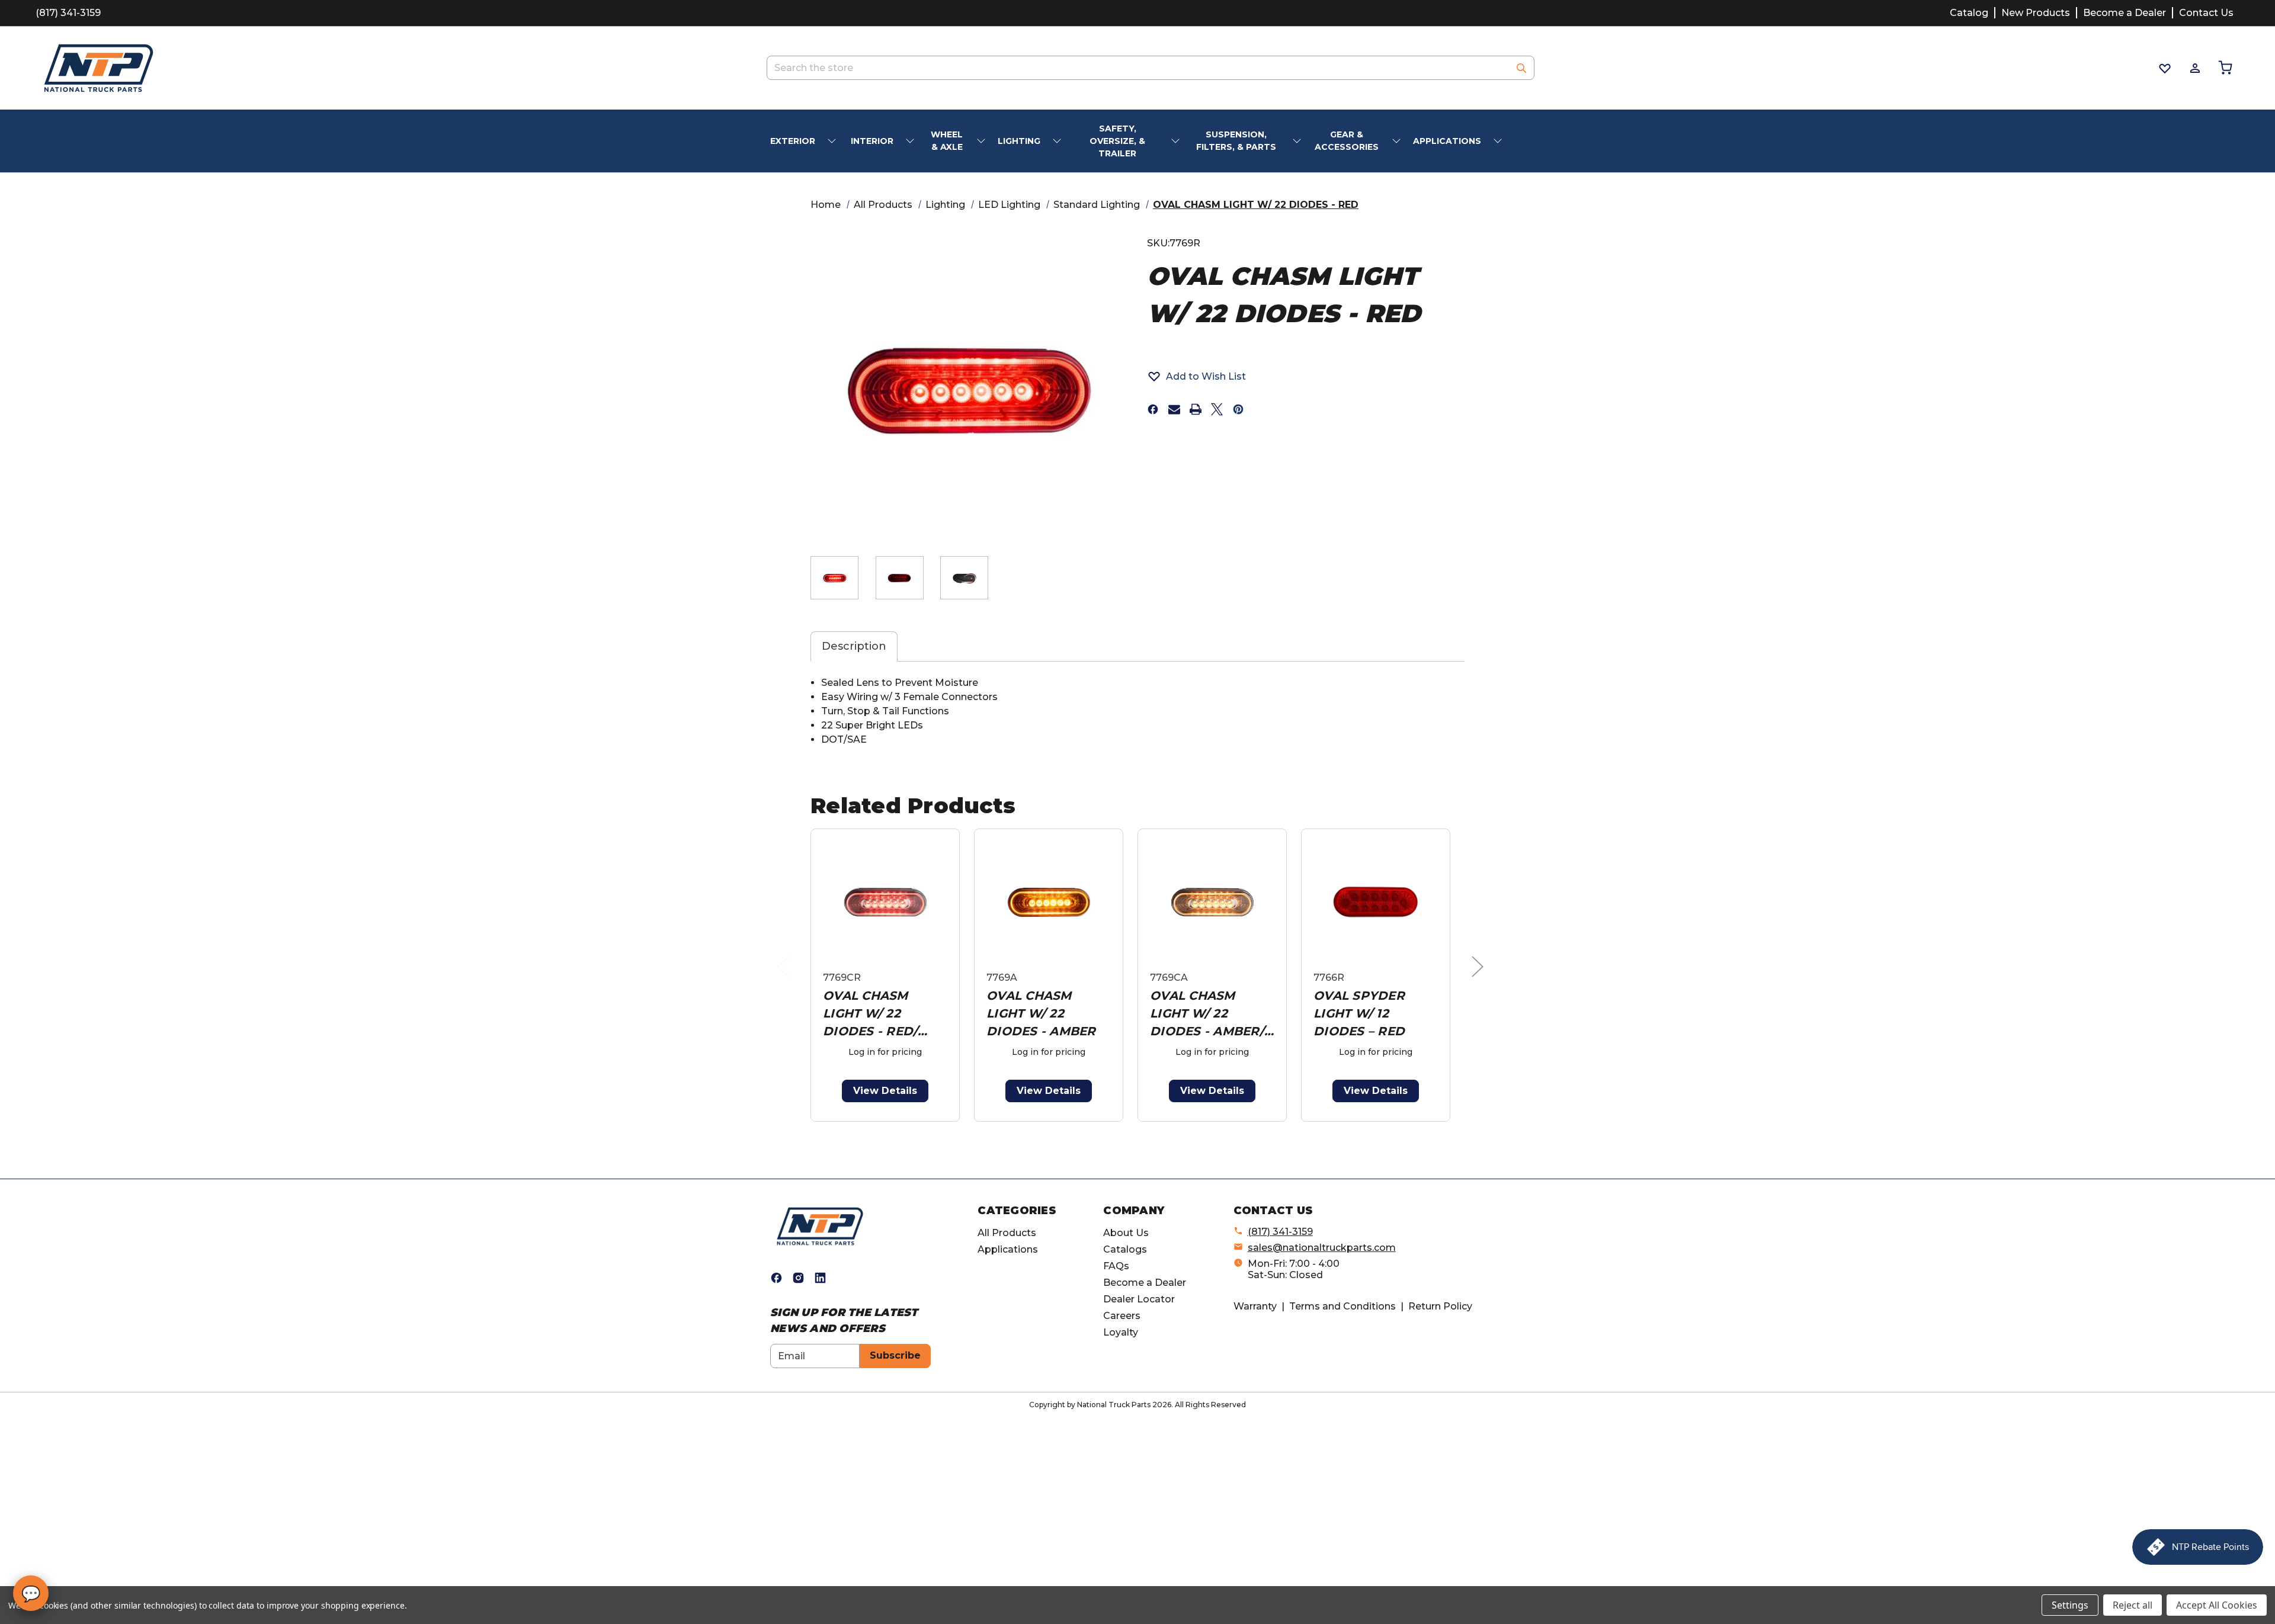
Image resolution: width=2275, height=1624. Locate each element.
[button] (1196, 376)
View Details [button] (885, 1091)
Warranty (1255, 1306)
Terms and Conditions (1342, 1306)
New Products (2036, 13)
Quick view (885, 902)
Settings (2070, 1605)
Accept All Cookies (2217, 1605)
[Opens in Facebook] (776, 1278)
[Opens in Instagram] (798, 1278)
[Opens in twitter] (1217, 409)
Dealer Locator (1139, 1299)
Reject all (2133, 1605)
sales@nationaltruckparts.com (1322, 1248)
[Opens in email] (1174, 409)
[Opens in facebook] (1153, 409)
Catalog (1969, 13)
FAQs (1116, 1266)
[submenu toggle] (833, 141)
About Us (1126, 1233)
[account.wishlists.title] (2164, 68)
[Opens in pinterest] (1238, 409)
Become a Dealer (2125, 13)
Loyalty (1121, 1332)
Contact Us (2206, 13)
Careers (1122, 1316)
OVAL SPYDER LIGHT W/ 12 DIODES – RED (1359, 1013)
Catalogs (1125, 1249)
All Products (1007, 1233)
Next (1481, 978)
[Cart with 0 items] (2224, 68)
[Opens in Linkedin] (820, 1278)
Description (854, 646)
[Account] (2194, 68)
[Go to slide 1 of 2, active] (1121, 1128)
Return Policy (1440, 1306)
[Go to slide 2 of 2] (1140, 1128)
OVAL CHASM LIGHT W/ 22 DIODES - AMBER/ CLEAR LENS (1207, 1014)
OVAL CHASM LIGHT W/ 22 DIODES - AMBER (1041, 1013)
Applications (1008, 1249)
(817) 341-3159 (68, 13)
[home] (820, 1226)
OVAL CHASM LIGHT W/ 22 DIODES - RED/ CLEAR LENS (870, 1014)
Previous (786, 978)
